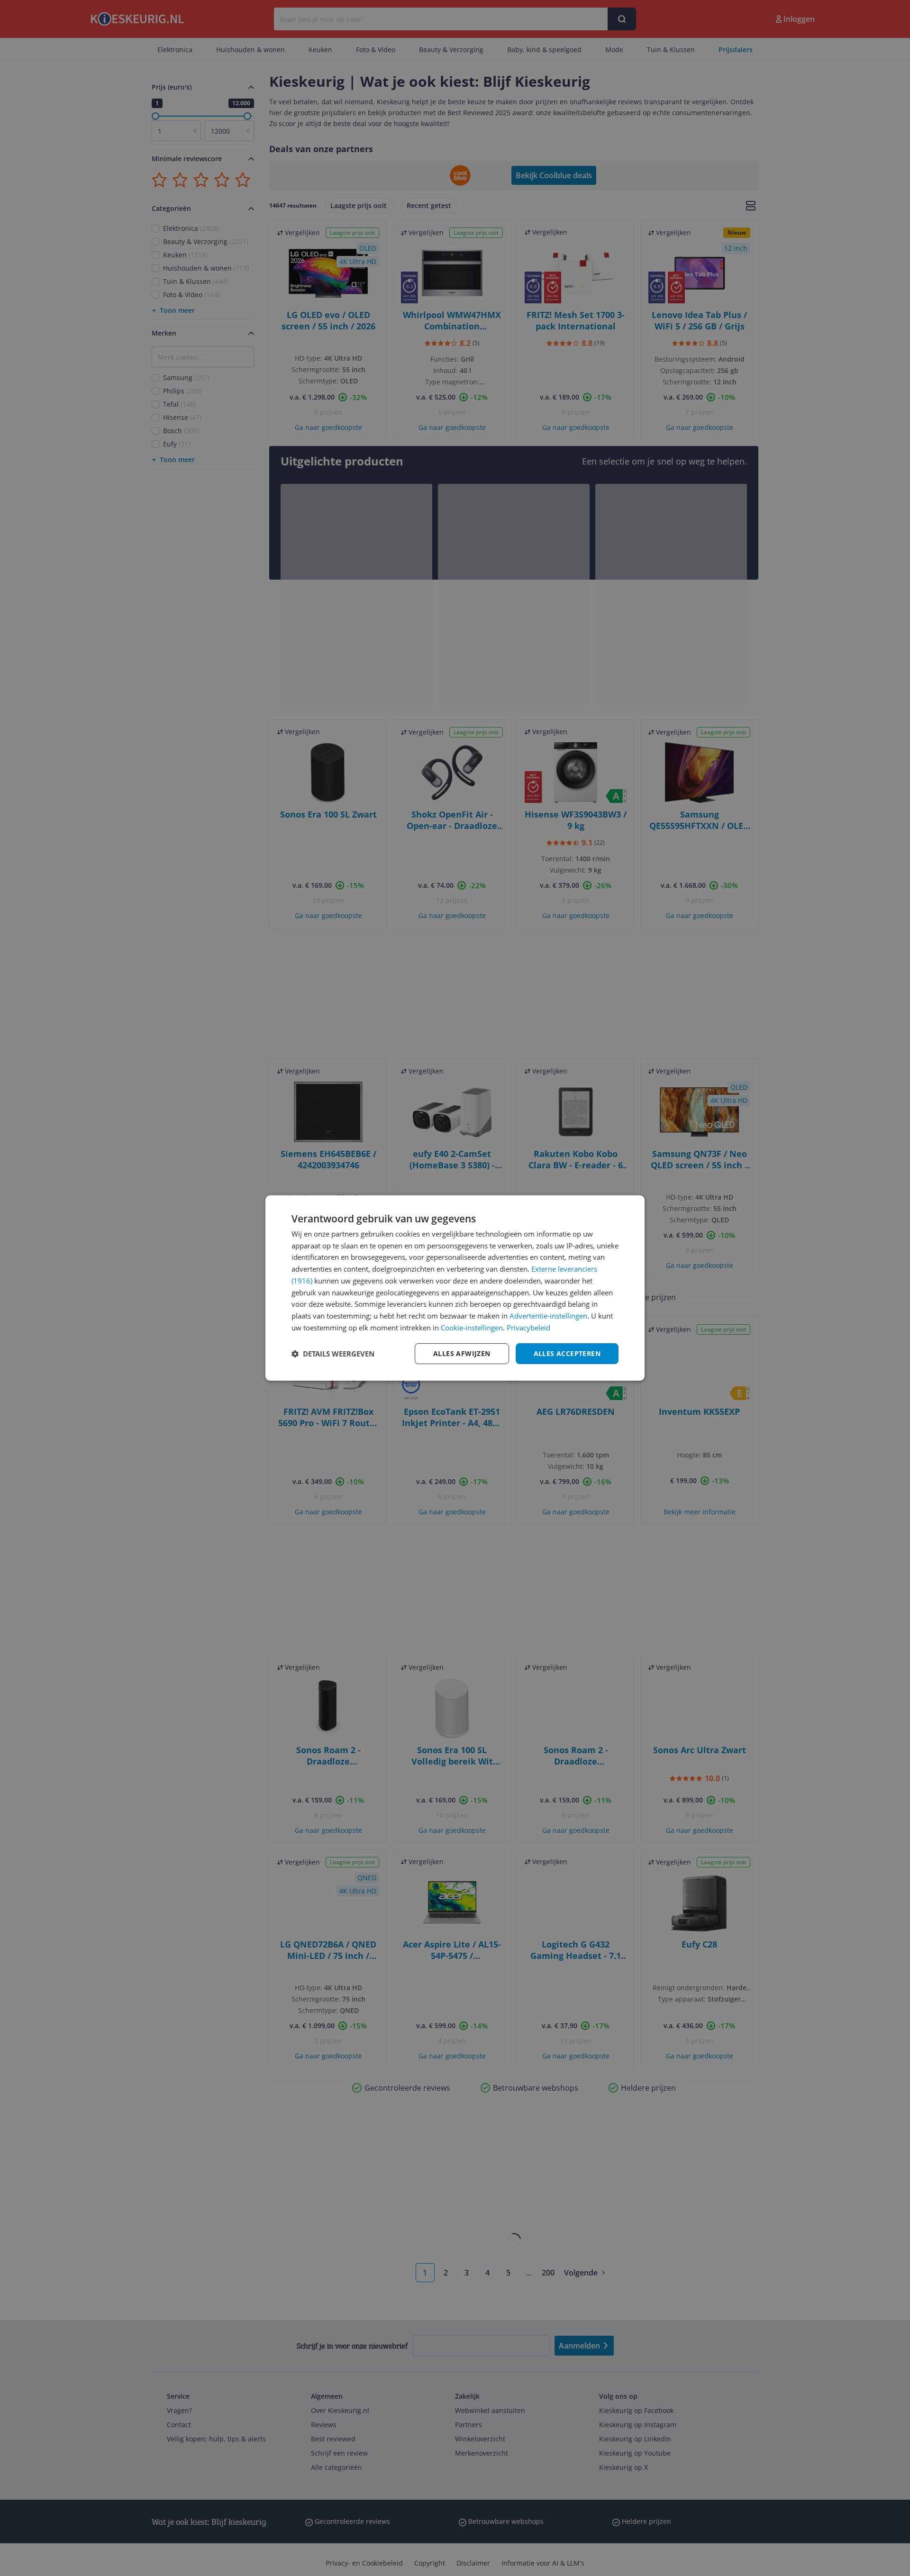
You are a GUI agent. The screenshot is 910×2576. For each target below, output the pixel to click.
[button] (333, 1354)
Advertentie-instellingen (548, 1316)
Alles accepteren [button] (567, 1353)
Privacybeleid (528, 1328)
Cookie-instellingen (472, 1328)
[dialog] (455, 1288)
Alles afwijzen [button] (462, 1353)
